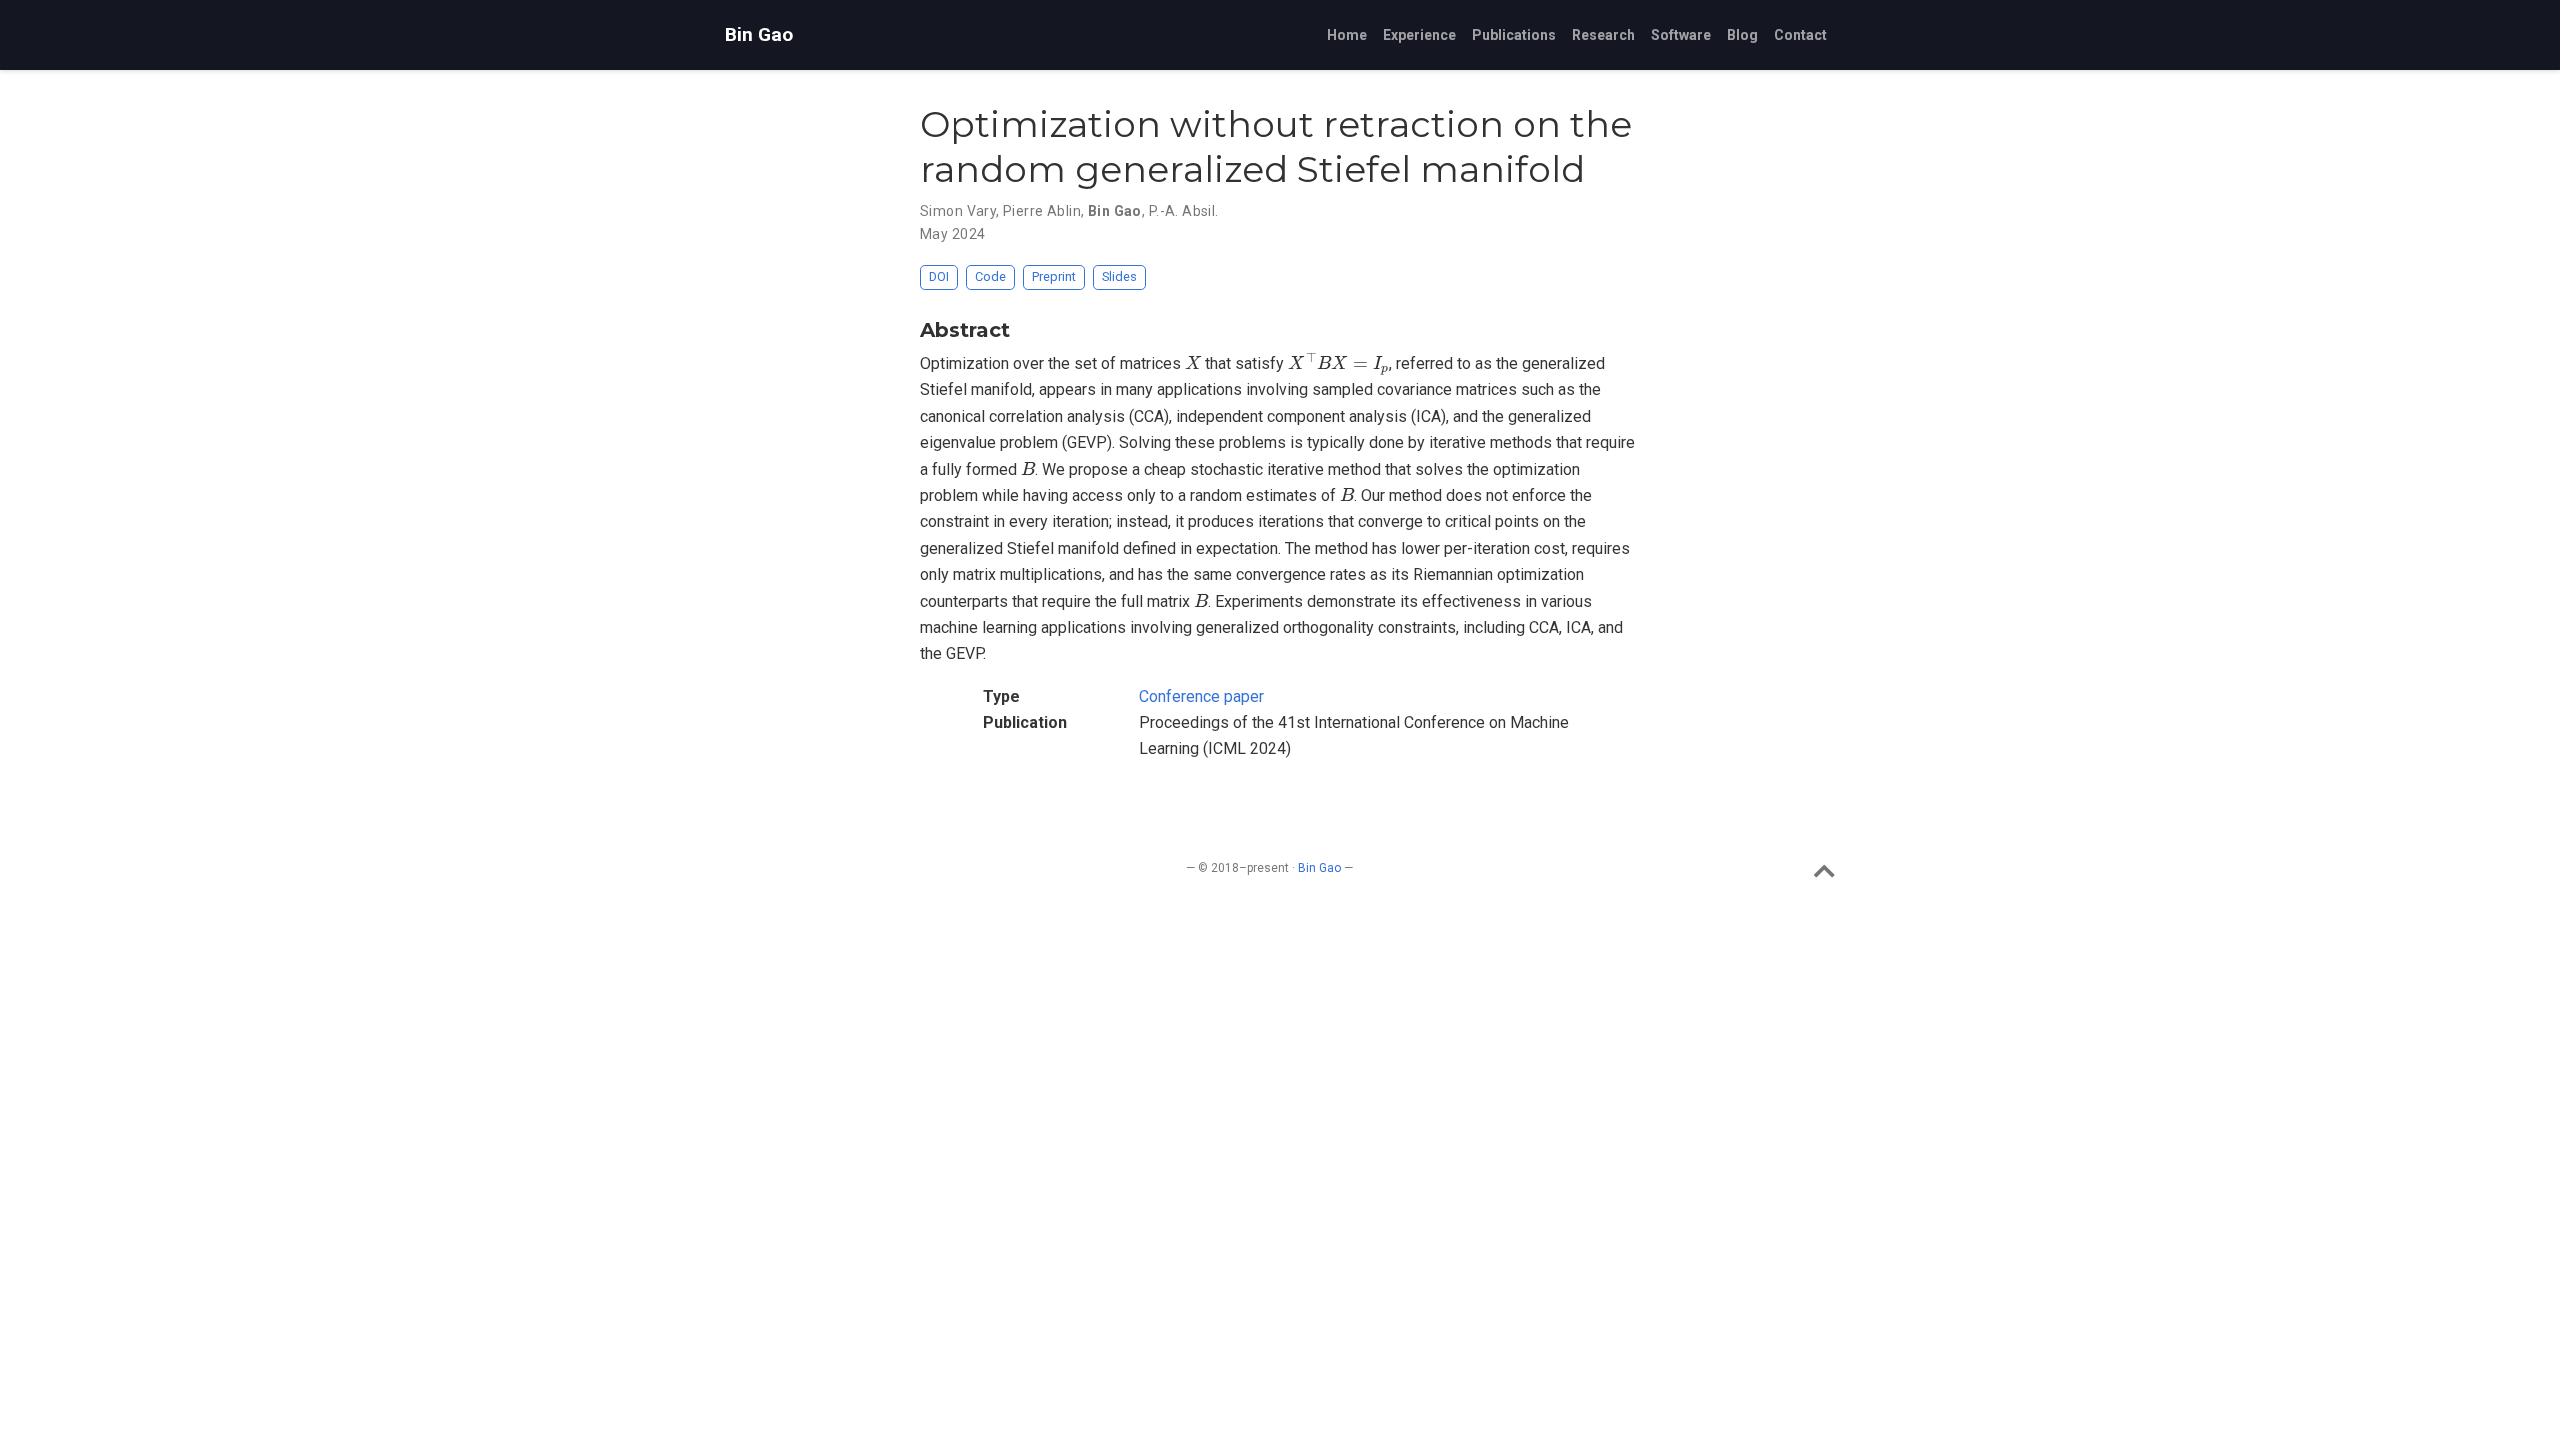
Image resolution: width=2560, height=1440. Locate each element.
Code (990, 276)
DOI (939, 276)
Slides (1119, 276)
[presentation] (1193, 362)
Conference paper (1201, 696)
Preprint (1054, 276)
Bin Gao (759, 34)
